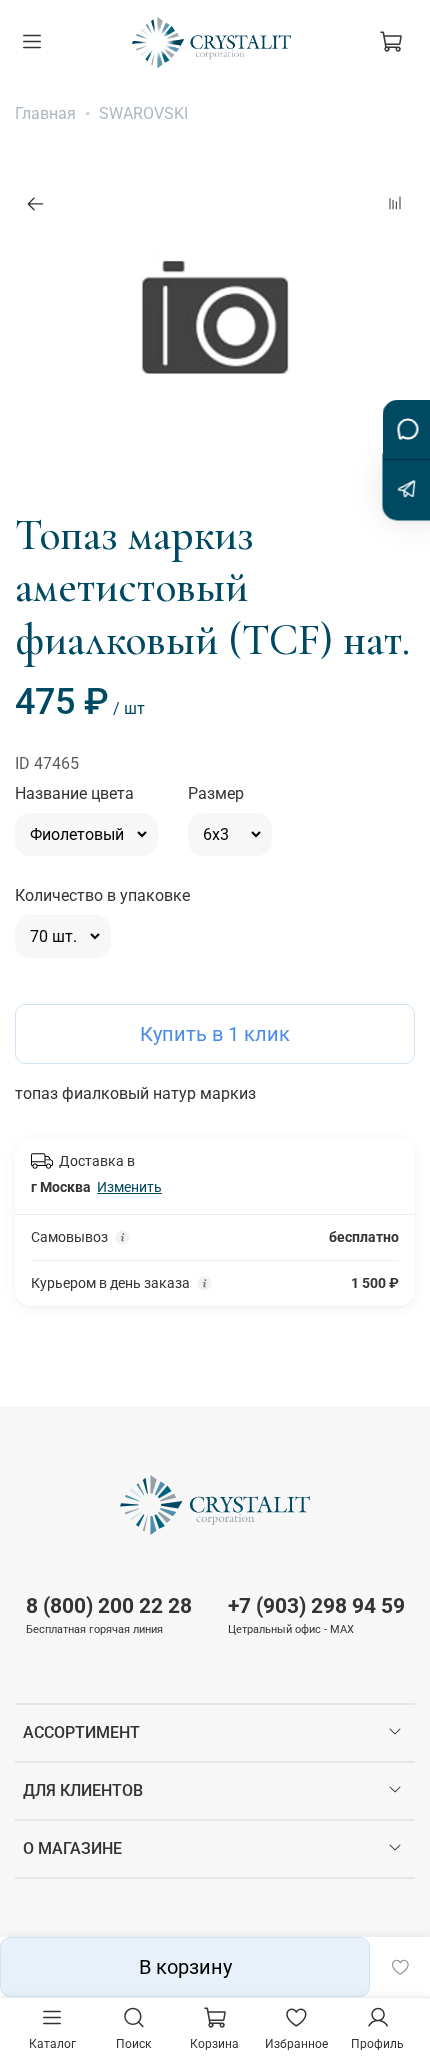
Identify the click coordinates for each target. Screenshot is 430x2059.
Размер (216, 793)
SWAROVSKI (143, 113)
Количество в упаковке (102, 895)
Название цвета (74, 793)
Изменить (129, 1187)
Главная (45, 113)
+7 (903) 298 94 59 (316, 1606)
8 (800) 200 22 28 (109, 1606)
